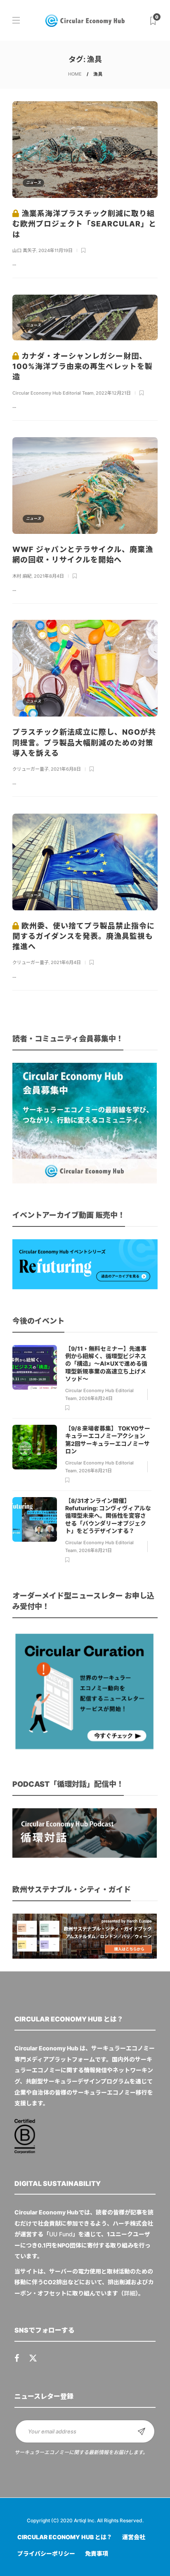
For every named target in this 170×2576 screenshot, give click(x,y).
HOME (75, 74)
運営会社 (134, 2537)
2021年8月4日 (49, 576)
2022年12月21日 (113, 393)
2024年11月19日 (55, 250)
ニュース (33, 182)
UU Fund (61, 2234)
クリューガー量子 (31, 769)
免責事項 (97, 2553)
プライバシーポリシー (46, 2553)
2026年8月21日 (95, 1471)
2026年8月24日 (96, 1398)
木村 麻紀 (22, 576)
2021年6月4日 (66, 962)
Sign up (142, 2431)
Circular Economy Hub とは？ (65, 2537)
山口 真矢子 (24, 250)
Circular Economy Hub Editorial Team (53, 393)
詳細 (130, 2293)
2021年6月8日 (66, 769)
